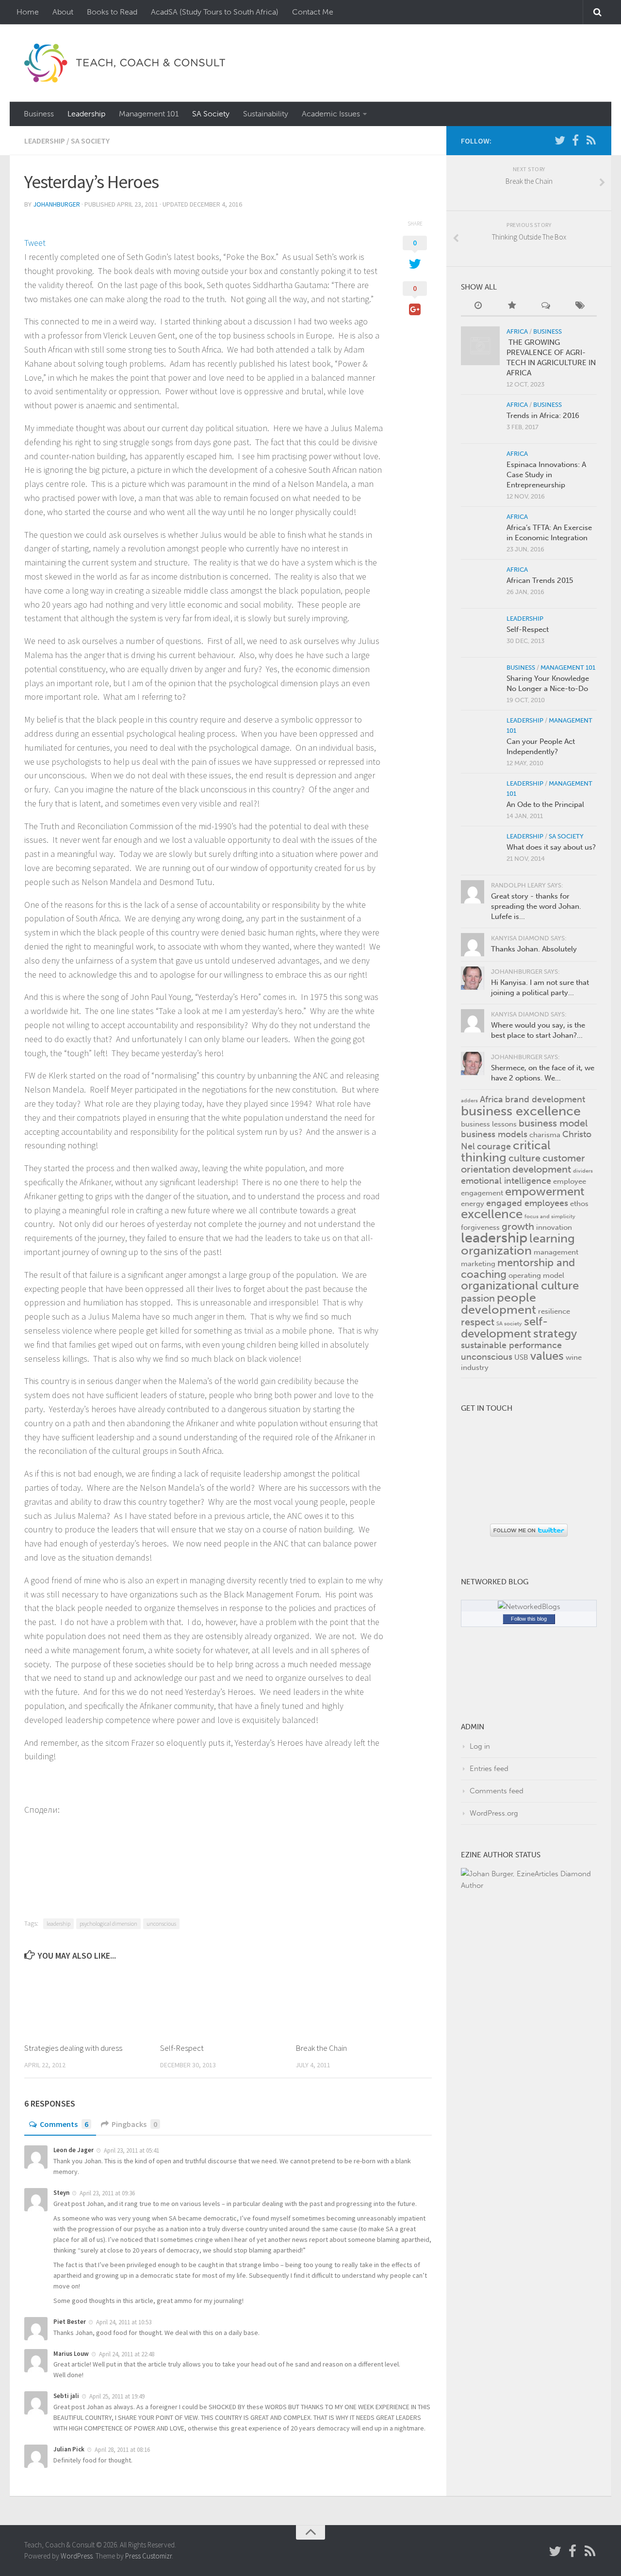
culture (524, 1158)
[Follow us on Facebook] (575, 140)
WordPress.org (494, 1813)
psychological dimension (108, 1924)
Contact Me (313, 12)
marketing (478, 1264)
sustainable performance (511, 1345)
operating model (536, 1275)
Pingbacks (134, 2124)
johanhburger (57, 204)
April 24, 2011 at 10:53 (124, 2322)
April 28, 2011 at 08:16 (122, 2450)
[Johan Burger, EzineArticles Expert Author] (529, 1885)
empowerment (545, 1191)
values (547, 1356)
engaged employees (527, 1203)
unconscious (161, 1924)
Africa (517, 331)
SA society (509, 1324)
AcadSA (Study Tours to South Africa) (215, 12)
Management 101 (149, 114)
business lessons (489, 1124)
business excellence (521, 1111)
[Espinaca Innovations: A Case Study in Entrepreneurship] (480, 468)
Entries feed (489, 1769)
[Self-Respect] (228, 2002)
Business (39, 114)
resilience (554, 1311)
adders (469, 1101)
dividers (583, 1171)
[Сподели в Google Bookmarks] (42, 1824)
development (542, 1169)
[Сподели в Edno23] (25, 1824)
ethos (579, 1204)
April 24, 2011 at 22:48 (127, 2354)
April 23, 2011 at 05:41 (131, 2150)
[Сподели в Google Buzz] (38, 1824)
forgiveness (480, 1227)
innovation (554, 1227)
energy (473, 1204)
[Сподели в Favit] (28, 1824)
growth (518, 1226)
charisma (545, 1135)
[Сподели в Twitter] (33, 1824)
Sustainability (266, 114)
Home (28, 12)
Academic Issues (331, 114)
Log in (480, 1746)
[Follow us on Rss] (591, 140)
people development (498, 1304)
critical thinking (506, 1151)
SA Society (211, 114)
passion (478, 1298)
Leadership (86, 114)
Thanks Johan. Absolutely (534, 949)
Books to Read (112, 12)
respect (478, 1322)
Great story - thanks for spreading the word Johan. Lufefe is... (536, 906)
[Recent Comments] (546, 306)
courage (494, 1146)
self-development (504, 1328)
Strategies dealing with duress (73, 2048)
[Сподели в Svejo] (30, 1824)
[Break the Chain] (363, 2002)
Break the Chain (321, 2048)
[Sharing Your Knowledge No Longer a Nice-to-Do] (480, 682)
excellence (492, 1214)
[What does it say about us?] (480, 851)
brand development (545, 1099)
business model (553, 1123)
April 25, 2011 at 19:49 (117, 2396)
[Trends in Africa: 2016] (480, 419)
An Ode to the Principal (545, 805)
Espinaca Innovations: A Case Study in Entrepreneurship (546, 475)
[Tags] (580, 306)
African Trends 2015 (540, 580)
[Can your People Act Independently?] (480, 735)
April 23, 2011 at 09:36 (107, 2193)
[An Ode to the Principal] (480, 798)
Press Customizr (148, 2556)
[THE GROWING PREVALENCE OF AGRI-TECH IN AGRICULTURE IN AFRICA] (480, 346)
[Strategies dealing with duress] (92, 2002)
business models (494, 1134)
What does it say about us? (551, 847)
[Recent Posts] (478, 306)
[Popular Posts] (512, 306)
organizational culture (520, 1286)
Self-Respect (182, 2048)
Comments (64, 2124)
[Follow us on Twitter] (560, 140)
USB (521, 1357)
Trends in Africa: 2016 (543, 416)
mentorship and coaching (518, 1268)
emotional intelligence (506, 1181)
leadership (58, 1924)
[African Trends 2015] (480, 584)
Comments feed (497, 1791)
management (556, 1252)
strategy (555, 1334)
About (63, 12)
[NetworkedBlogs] (529, 1607)
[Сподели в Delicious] (40, 1824)
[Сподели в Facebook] (35, 1824)
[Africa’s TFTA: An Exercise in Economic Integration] (480, 531)
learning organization (518, 1244)
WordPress (77, 2556)
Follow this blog (529, 1619)
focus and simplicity (550, 1216)
